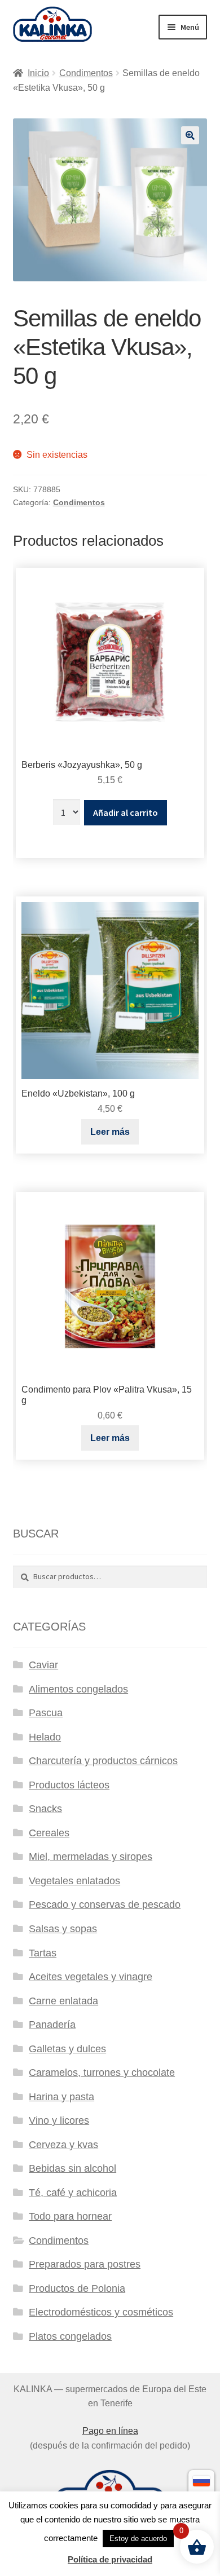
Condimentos (86, 73)
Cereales (49, 1833)
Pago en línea (110, 2431)
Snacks (45, 1809)
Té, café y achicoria (73, 2193)
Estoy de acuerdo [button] (138, 2539)
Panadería (52, 2025)
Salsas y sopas (63, 1929)
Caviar (43, 1665)
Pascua (46, 1713)
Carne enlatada (63, 2001)
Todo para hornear (70, 2216)
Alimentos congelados (78, 1689)
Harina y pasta (61, 2097)
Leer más (110, 1132)
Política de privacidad (110, 2559)
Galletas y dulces (67, 2049)
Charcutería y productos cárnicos (103, 1761)
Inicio (38, 73)
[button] (190, 135)
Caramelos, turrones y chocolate (102, 2073)
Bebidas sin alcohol (72, 2168)
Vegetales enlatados (74, 1881)
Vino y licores (59, 2120)
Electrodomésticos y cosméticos (101, 2312)
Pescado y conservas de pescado (105, 1905)
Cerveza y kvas (63, 2145)
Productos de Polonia (77, 2288)
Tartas (43, 1953)
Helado (45, 1737)
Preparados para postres (85, 2264)
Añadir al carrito (126, 812)
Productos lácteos (69, 1785)
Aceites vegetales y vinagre (91, 1977)
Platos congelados (70, 2336)
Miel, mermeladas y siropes (91, 1857)
